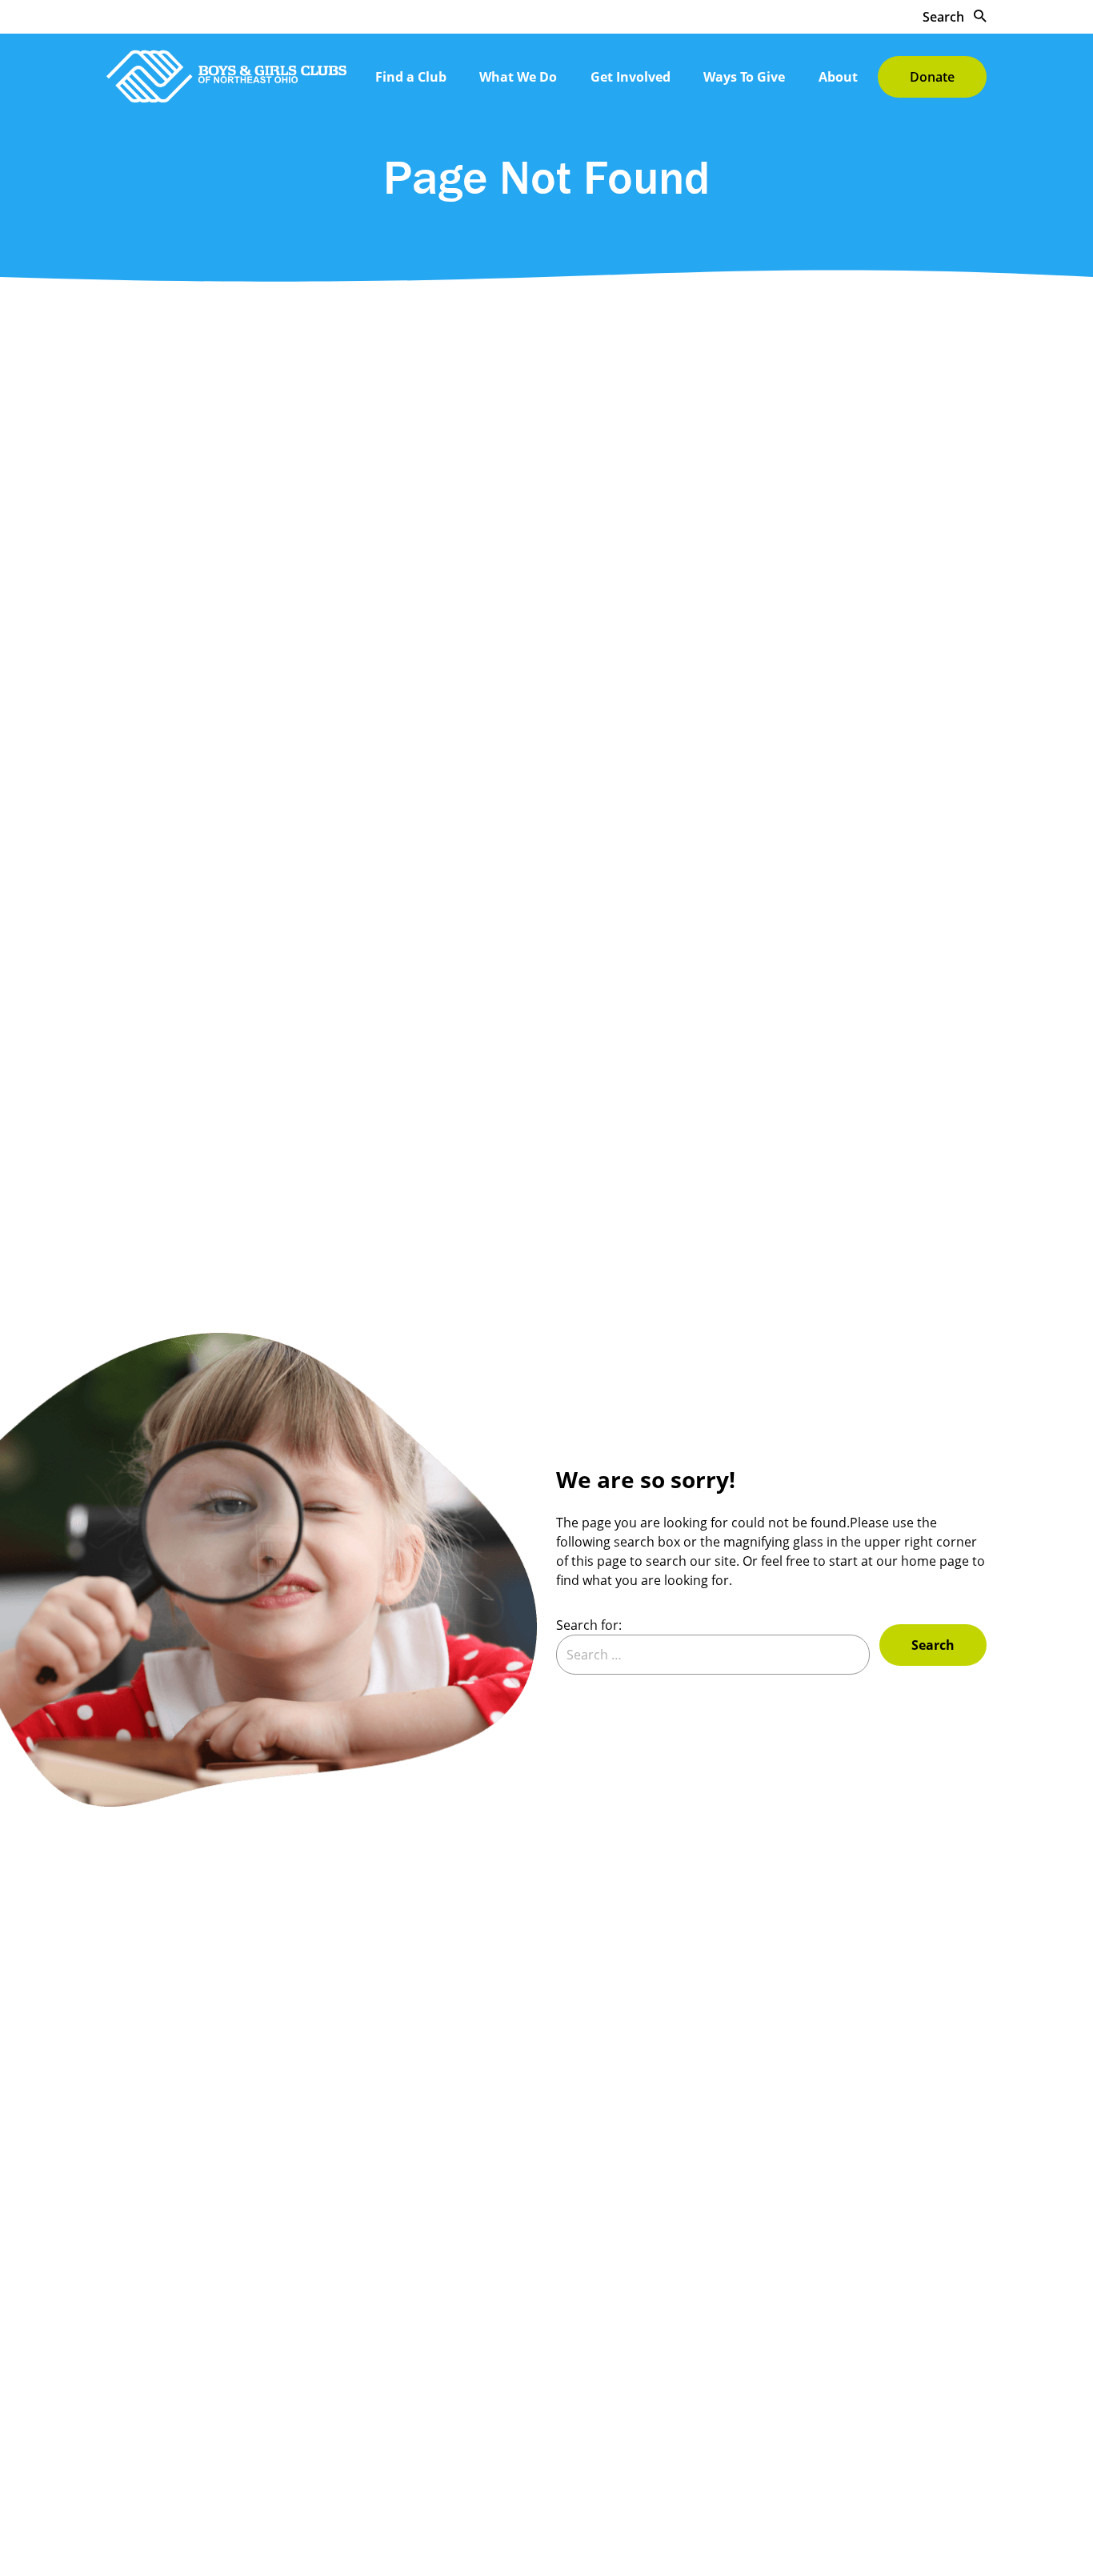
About (838, 77)
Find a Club (411, 77)
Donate (932, 77)
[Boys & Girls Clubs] (226, 76)
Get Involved (631, 77)
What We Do (518, 77)
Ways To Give (744, 77)
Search (945, 17)
